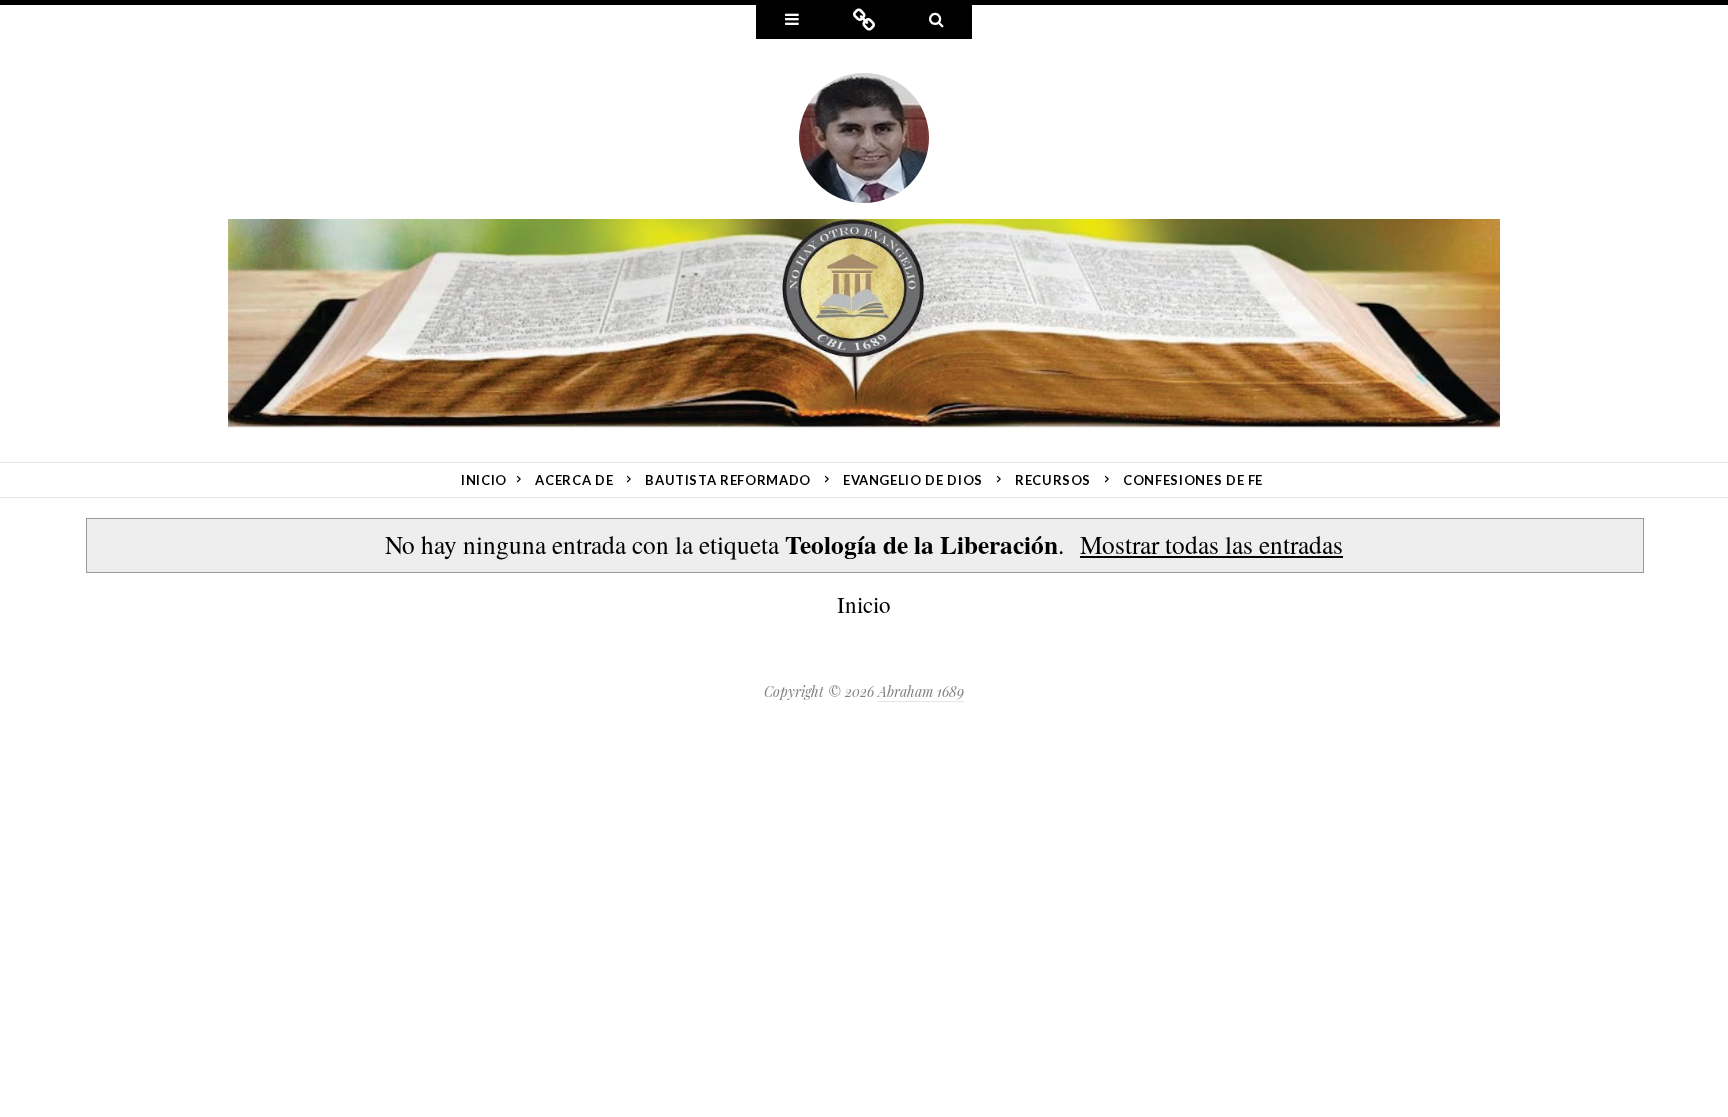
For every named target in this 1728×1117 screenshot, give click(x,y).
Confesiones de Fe (1193, 480)
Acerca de (574, 480)
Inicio (864, 604)
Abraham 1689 (921, 691)
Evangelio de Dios (913, 480)
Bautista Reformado (728, 480)
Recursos (1053, 480)
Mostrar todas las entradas (1211, 544)
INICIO (484, 480)
